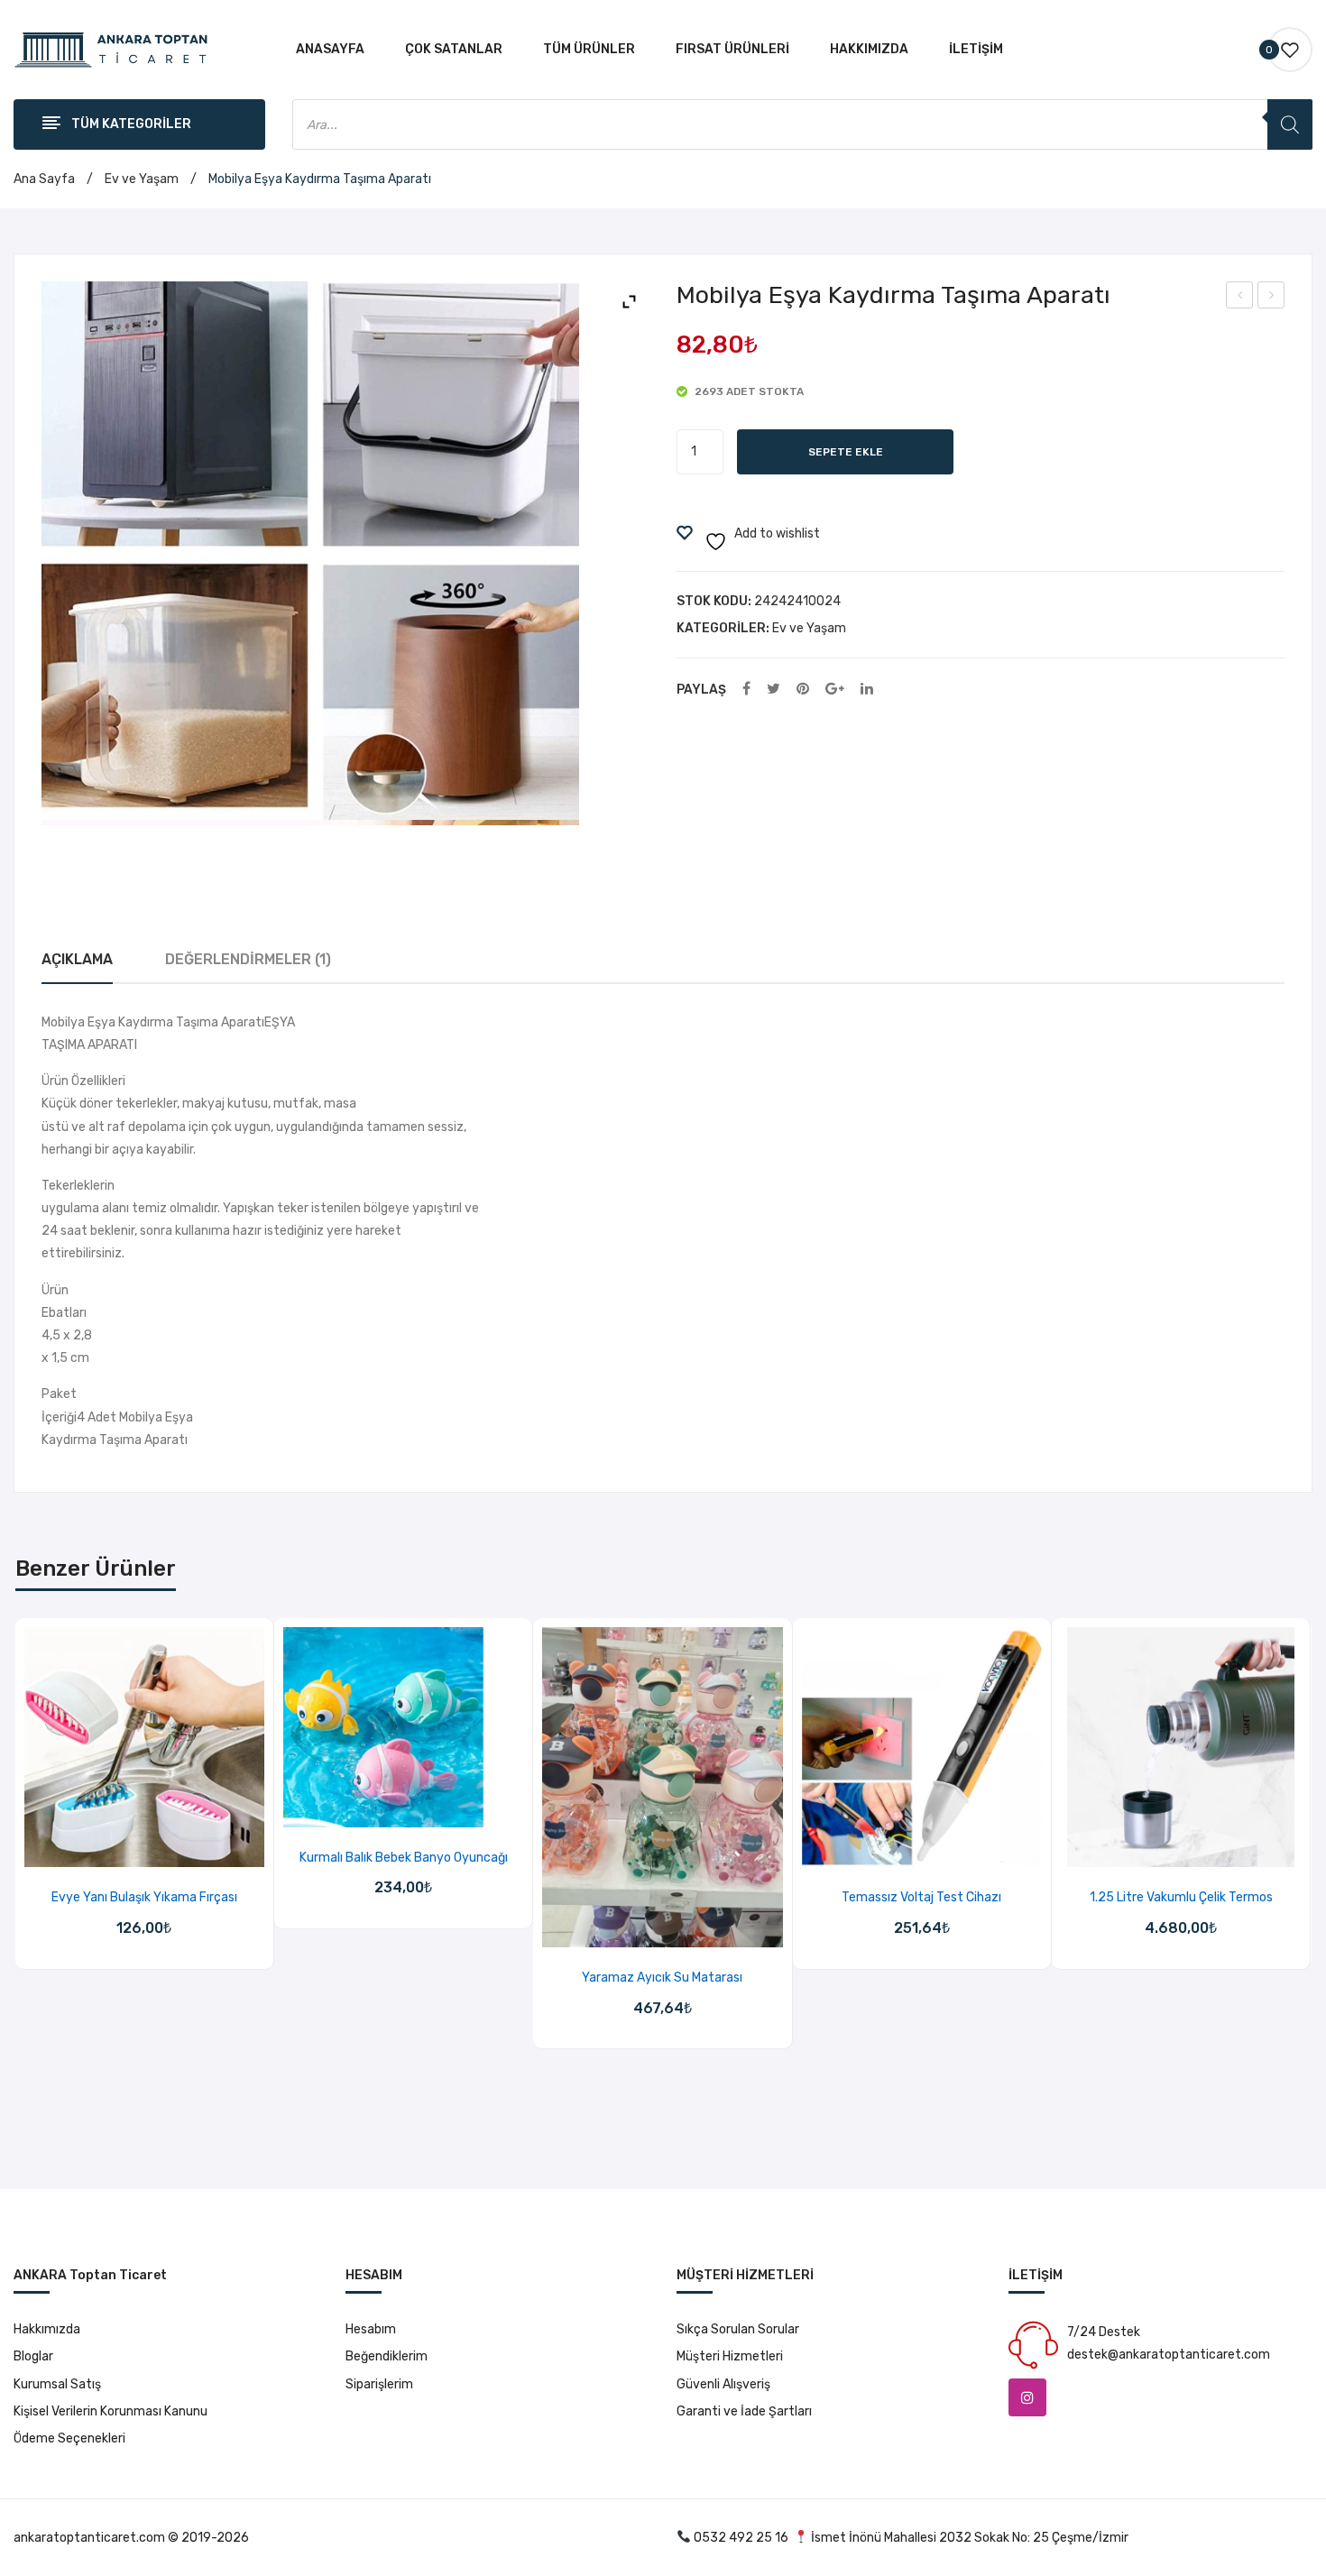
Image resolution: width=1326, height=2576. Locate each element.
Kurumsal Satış (57, 2384)
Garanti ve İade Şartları (744, 2411)
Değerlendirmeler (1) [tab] (248, 959)
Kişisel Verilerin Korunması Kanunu (110, 2411)
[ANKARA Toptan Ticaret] (111, 49)
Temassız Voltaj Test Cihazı (921, 1897)
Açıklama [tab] (77, 959)
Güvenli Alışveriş (723, 2384)
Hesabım (371, 2329)
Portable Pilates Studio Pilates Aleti (1271, 298)
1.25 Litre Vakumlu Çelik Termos (1181, 1897)
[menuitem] (330, 50)
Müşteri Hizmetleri (730, 2356)
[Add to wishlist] (121, 1848)
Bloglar (33, 2356)
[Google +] (835, 690)
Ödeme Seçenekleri (69, 2438)
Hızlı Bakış (167, 1848)
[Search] (1290, 124)
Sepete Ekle (846, 452)
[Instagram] (1027, 2397)
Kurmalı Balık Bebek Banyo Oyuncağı (404, 1858)
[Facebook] (746, 690)
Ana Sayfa (44, 179)
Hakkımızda (47, 2329)
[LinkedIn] (867, 690)
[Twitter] (773, 690)
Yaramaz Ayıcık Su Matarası (662, 1978)
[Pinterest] (803, 690)
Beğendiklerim (387, 2356)
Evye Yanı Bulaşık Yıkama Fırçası (144, 1897)
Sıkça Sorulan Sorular (738, 2329)
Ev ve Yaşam (142, 179)
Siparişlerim (379, 2384)
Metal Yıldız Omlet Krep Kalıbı (1240, 298)
